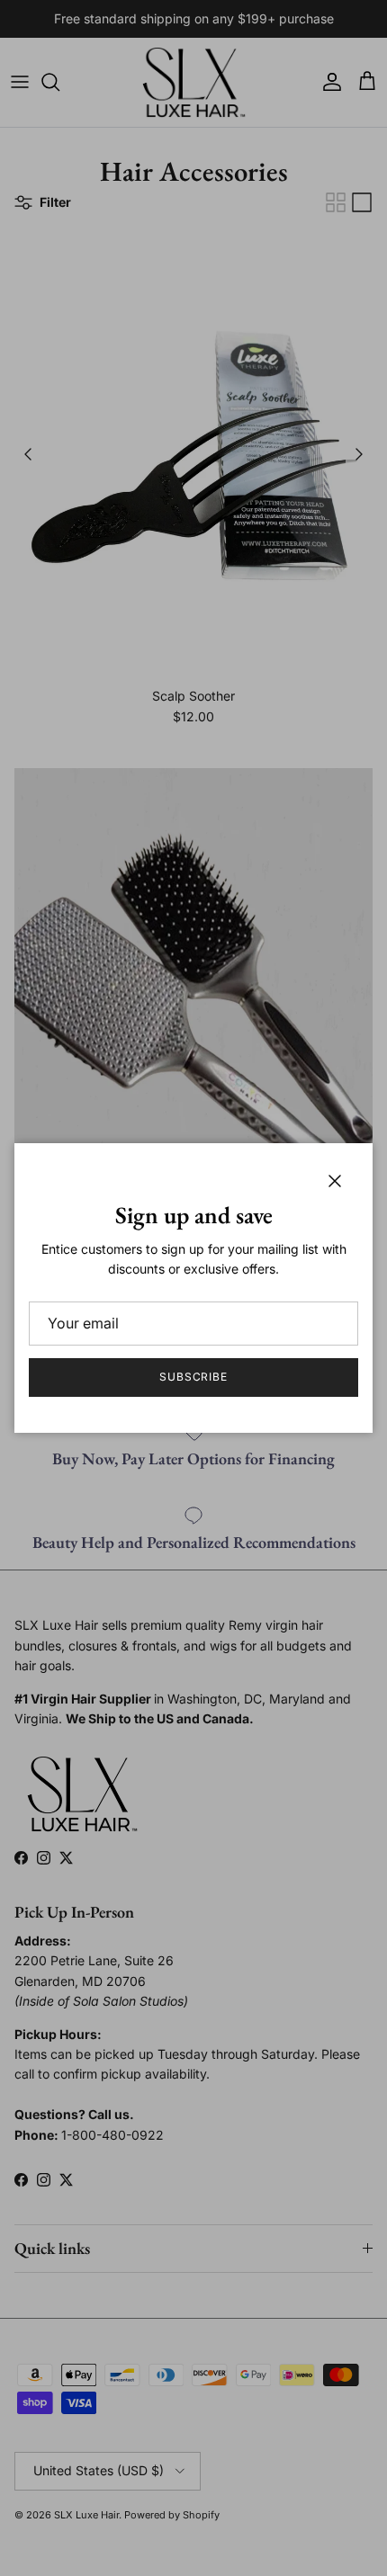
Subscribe (194, 1377)
